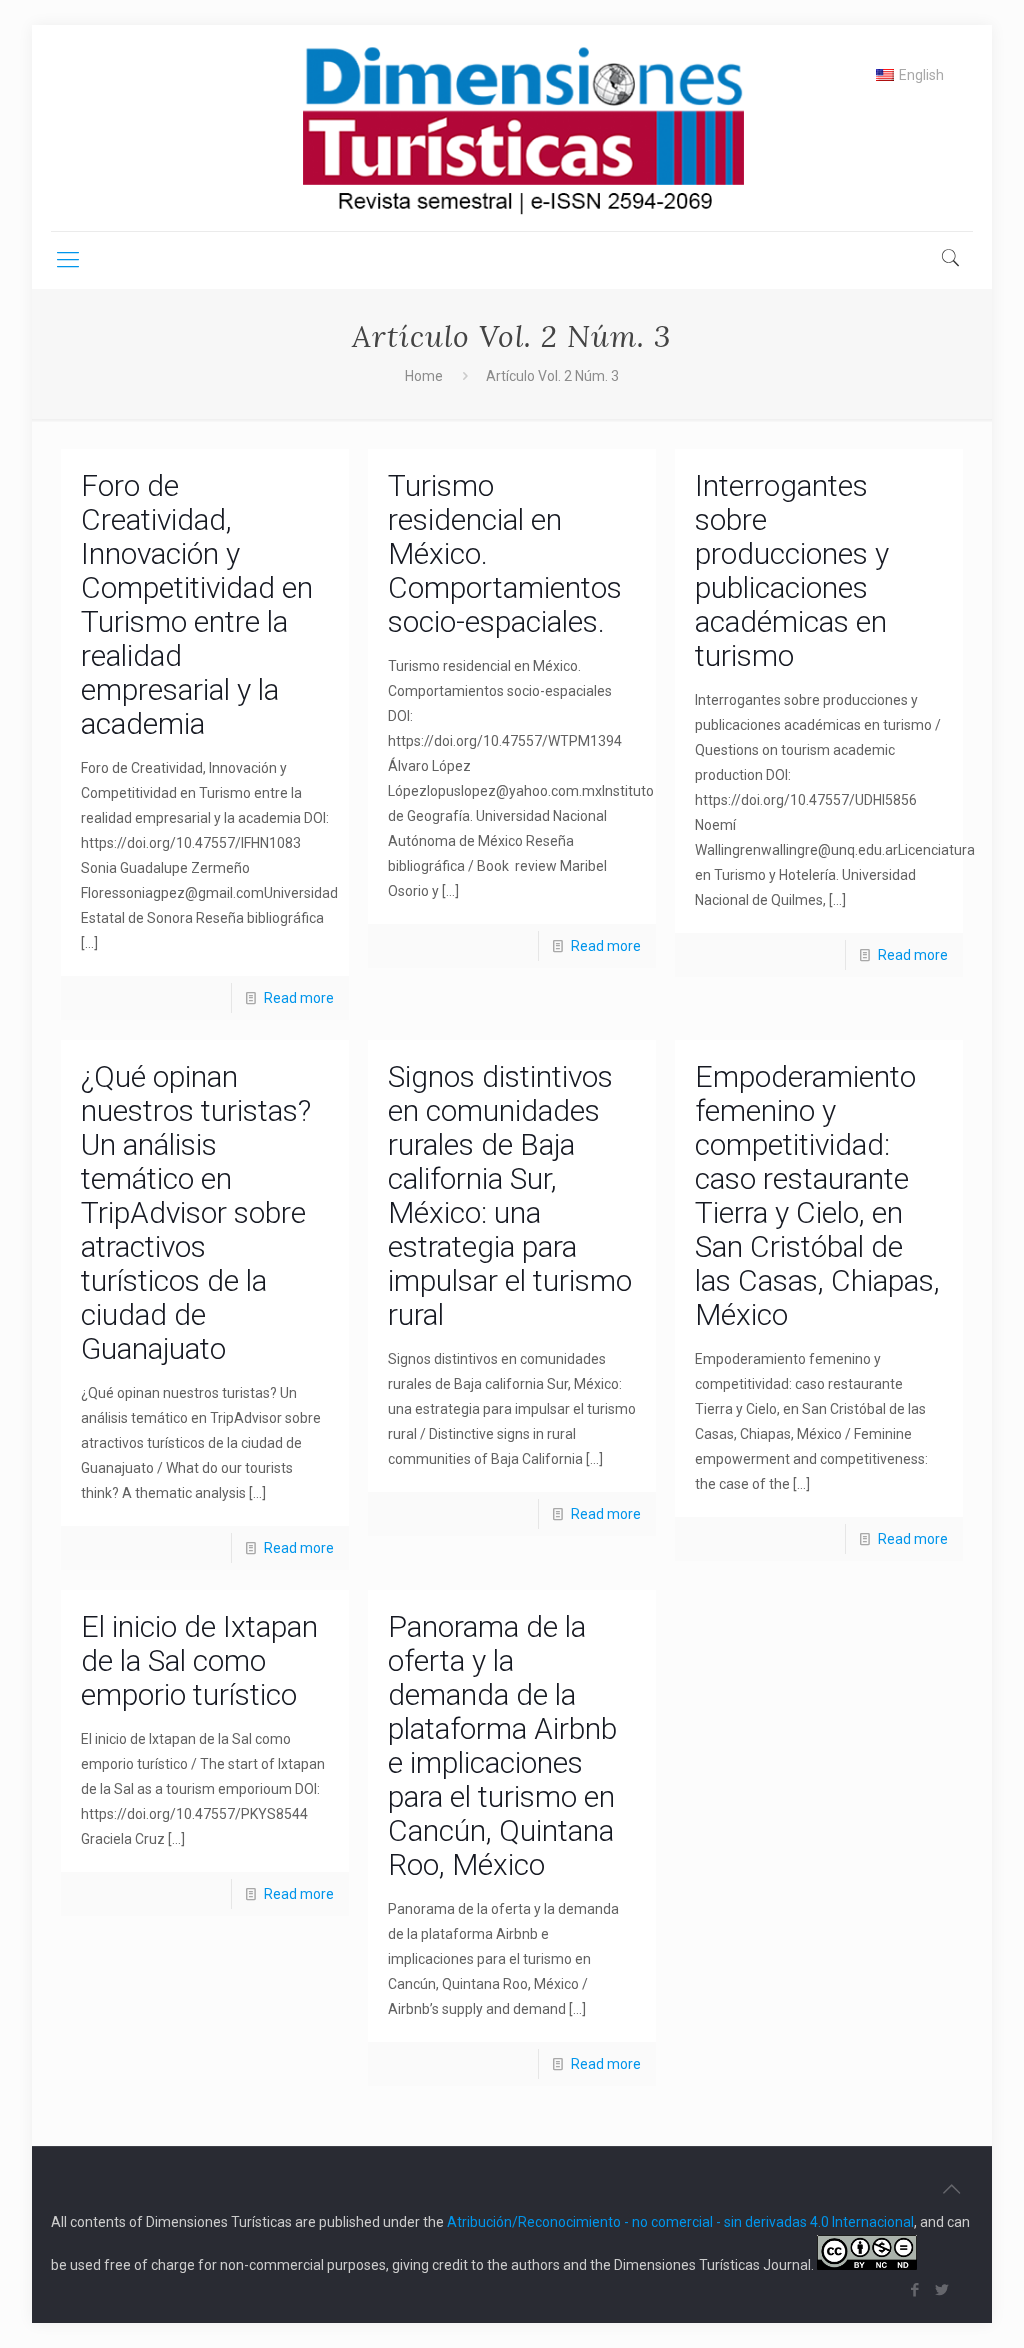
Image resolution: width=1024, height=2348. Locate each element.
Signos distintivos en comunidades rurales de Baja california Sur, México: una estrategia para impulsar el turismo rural (510, 1195)
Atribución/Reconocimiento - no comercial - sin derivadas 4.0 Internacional (680, 2222)
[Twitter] (942, 2290)
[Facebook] (915, 2290)
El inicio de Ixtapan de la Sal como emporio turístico (199, 1660)
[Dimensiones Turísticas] (511, 128)
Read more (299, 998)
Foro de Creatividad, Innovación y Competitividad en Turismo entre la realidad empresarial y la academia (197, 604)
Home (424, 376)
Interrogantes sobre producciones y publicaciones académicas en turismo (792, 570)
